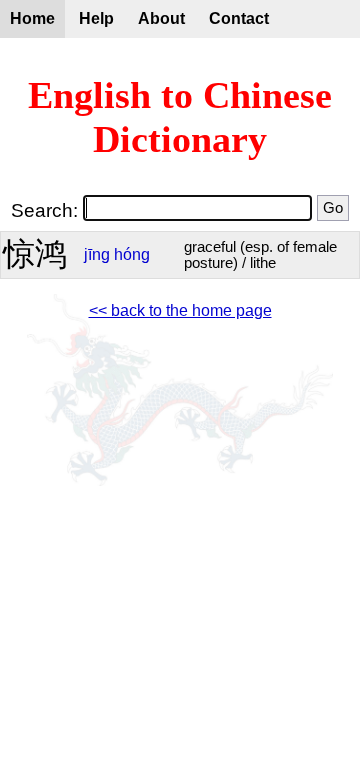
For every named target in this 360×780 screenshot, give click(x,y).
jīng (97, 254)
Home (32, 18)
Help (96, 18)
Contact (239, 18)
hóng (132, 254)
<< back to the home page (180, 310)
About (161, 18)
